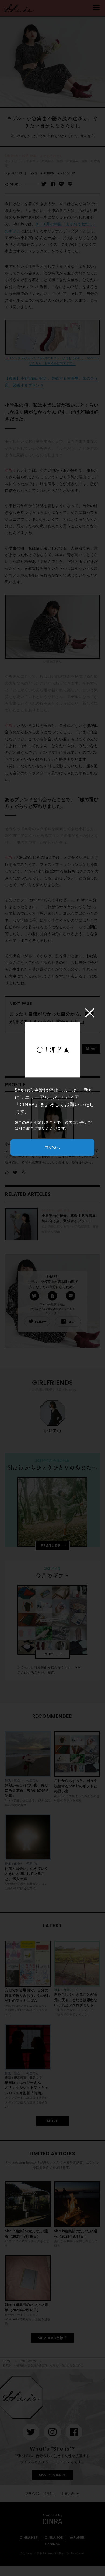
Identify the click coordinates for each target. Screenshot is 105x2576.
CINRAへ (52, 1148)
